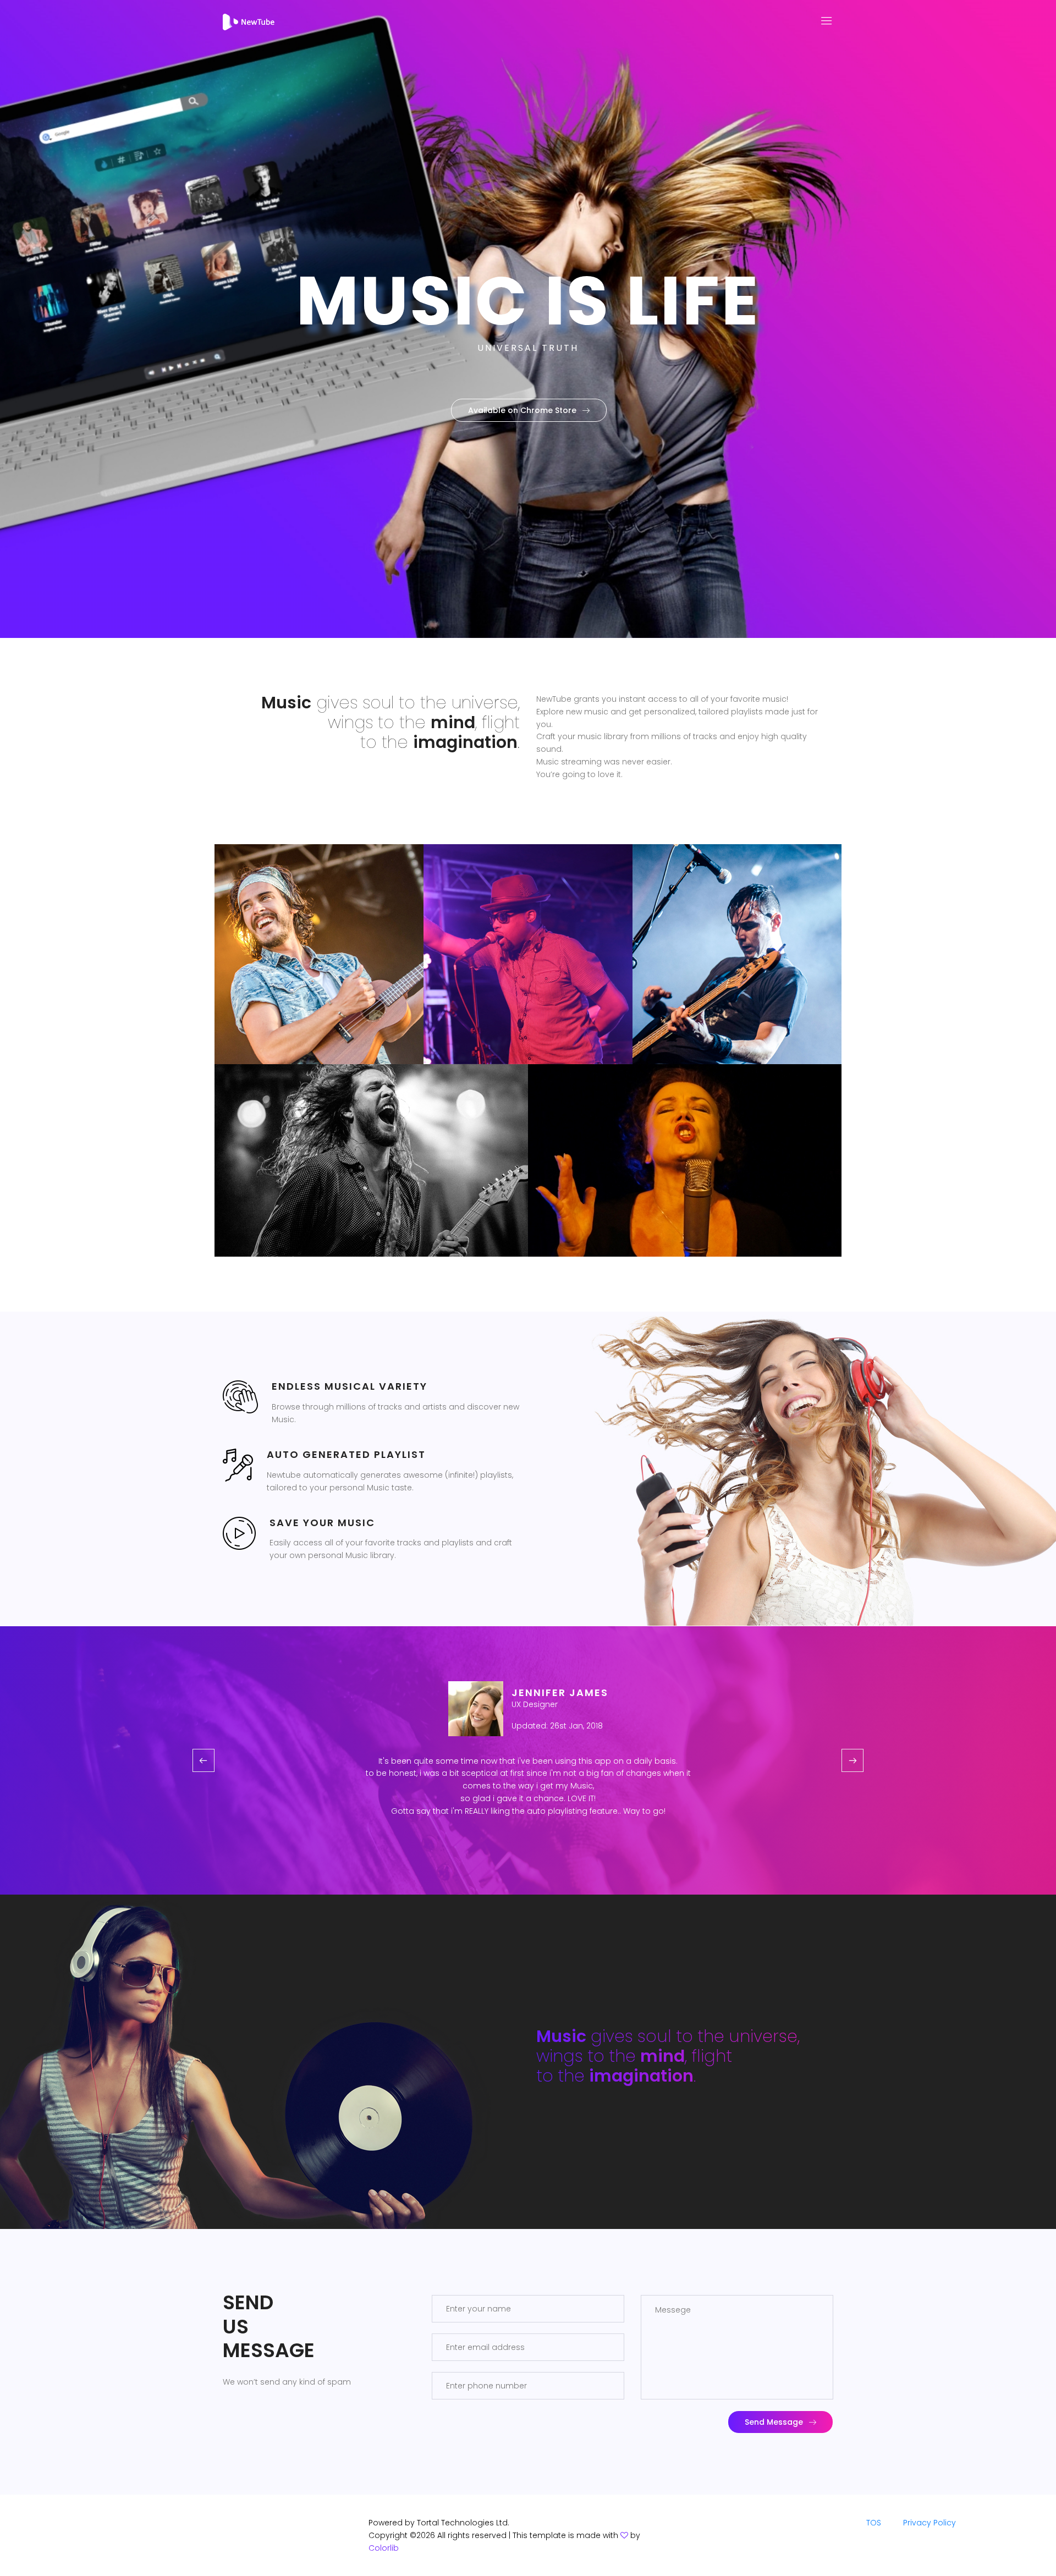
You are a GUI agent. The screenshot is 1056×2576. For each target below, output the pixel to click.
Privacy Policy (930, 2523)
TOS (874, 2523)
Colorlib (384, 2548)
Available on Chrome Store (522, 410)
